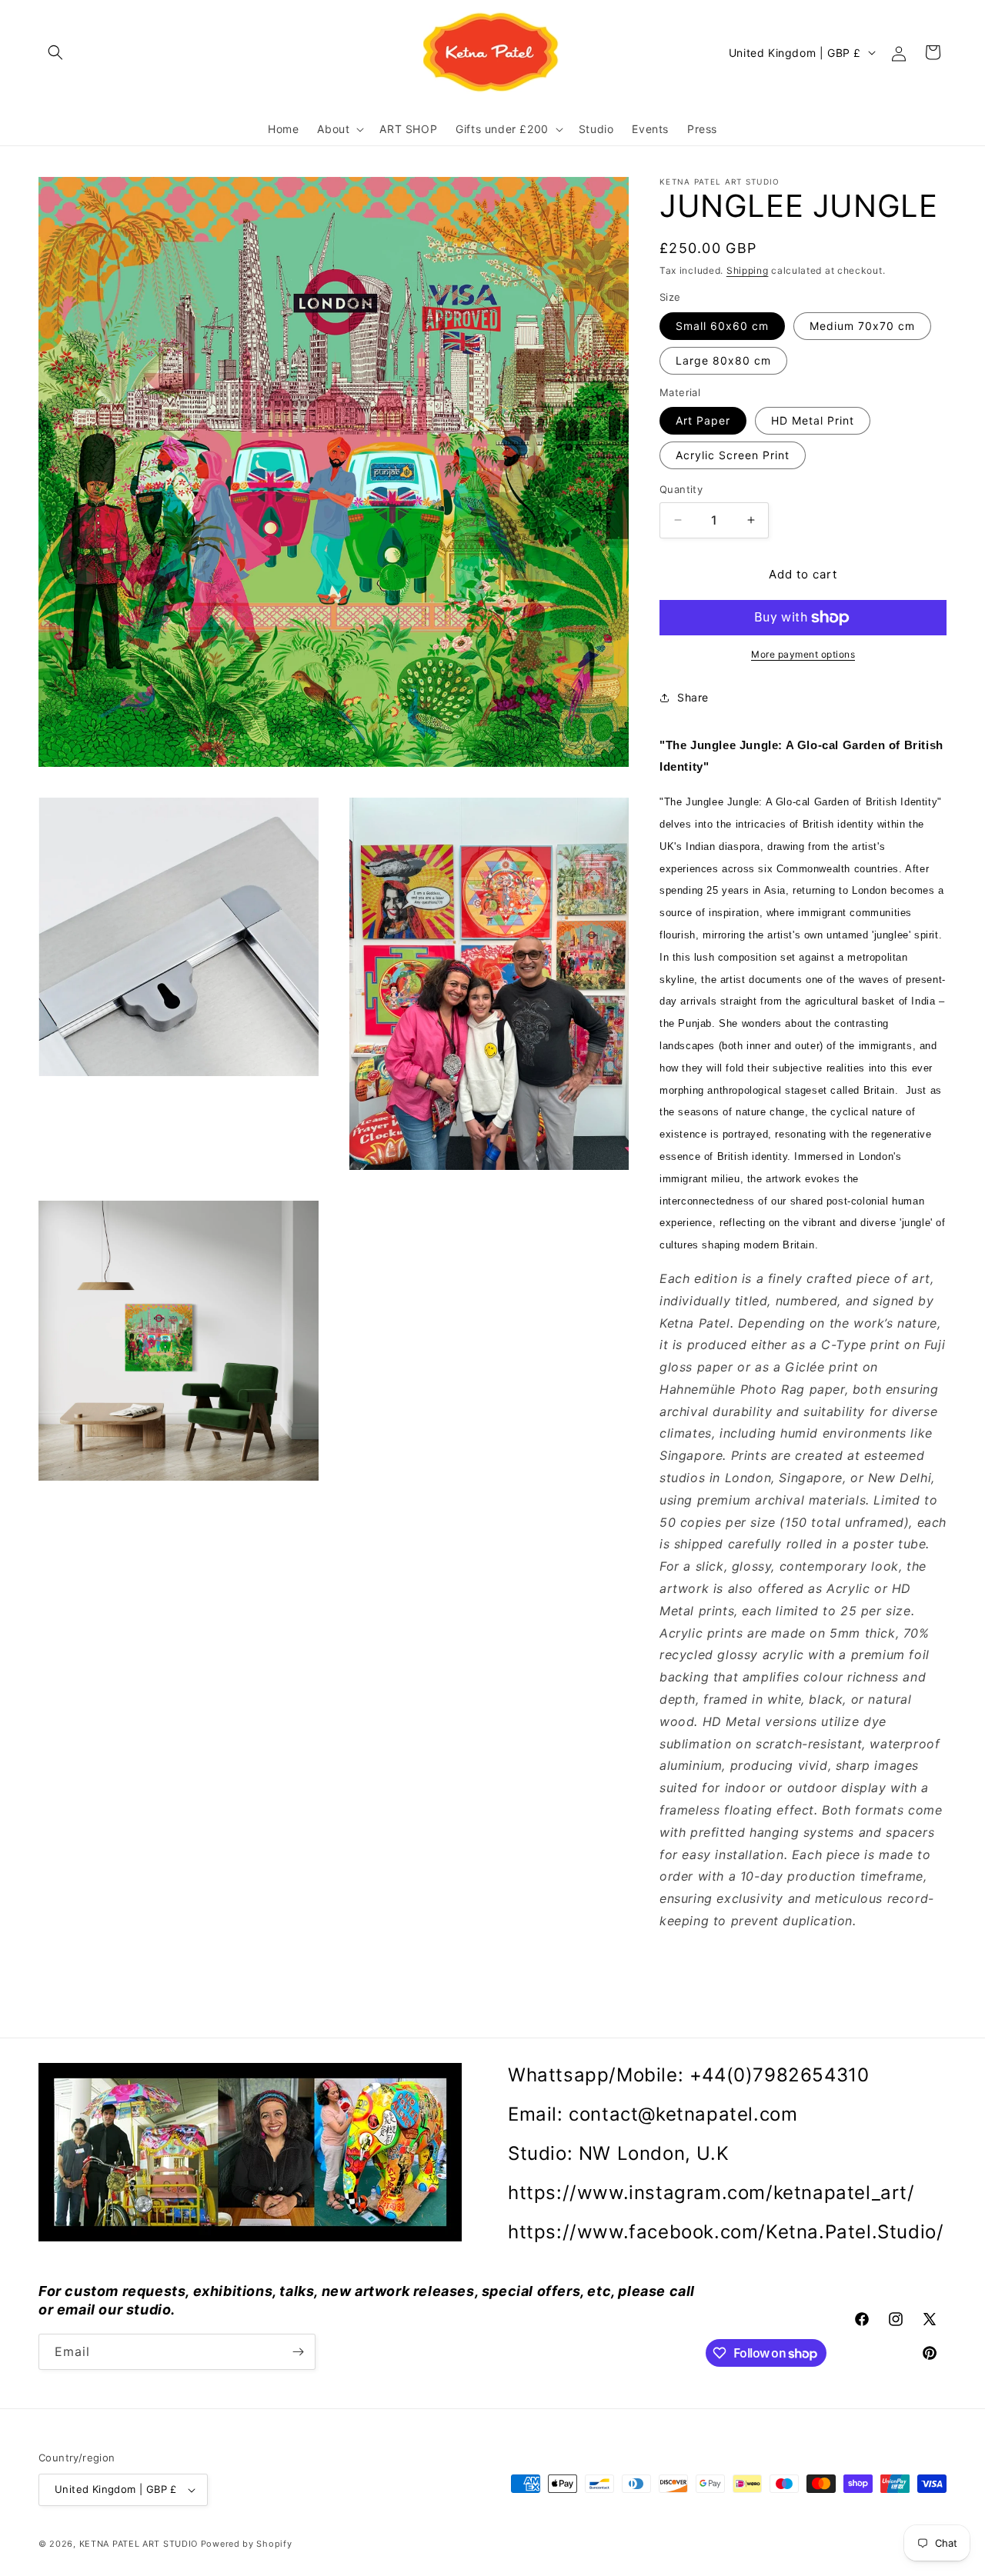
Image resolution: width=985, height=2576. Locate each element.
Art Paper (703, 420)
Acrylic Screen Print (733, 455)
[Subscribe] (298, 2352)
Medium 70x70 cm (862, 326)
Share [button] (693, 697)
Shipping (748, 270)
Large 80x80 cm (723, 360)
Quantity (681, 489)
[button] (55, 52)
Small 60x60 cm (722, 326)
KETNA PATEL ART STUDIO (139, 2544)
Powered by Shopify (247, 2544)
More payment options (803, 654)
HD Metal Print (813, 420)
